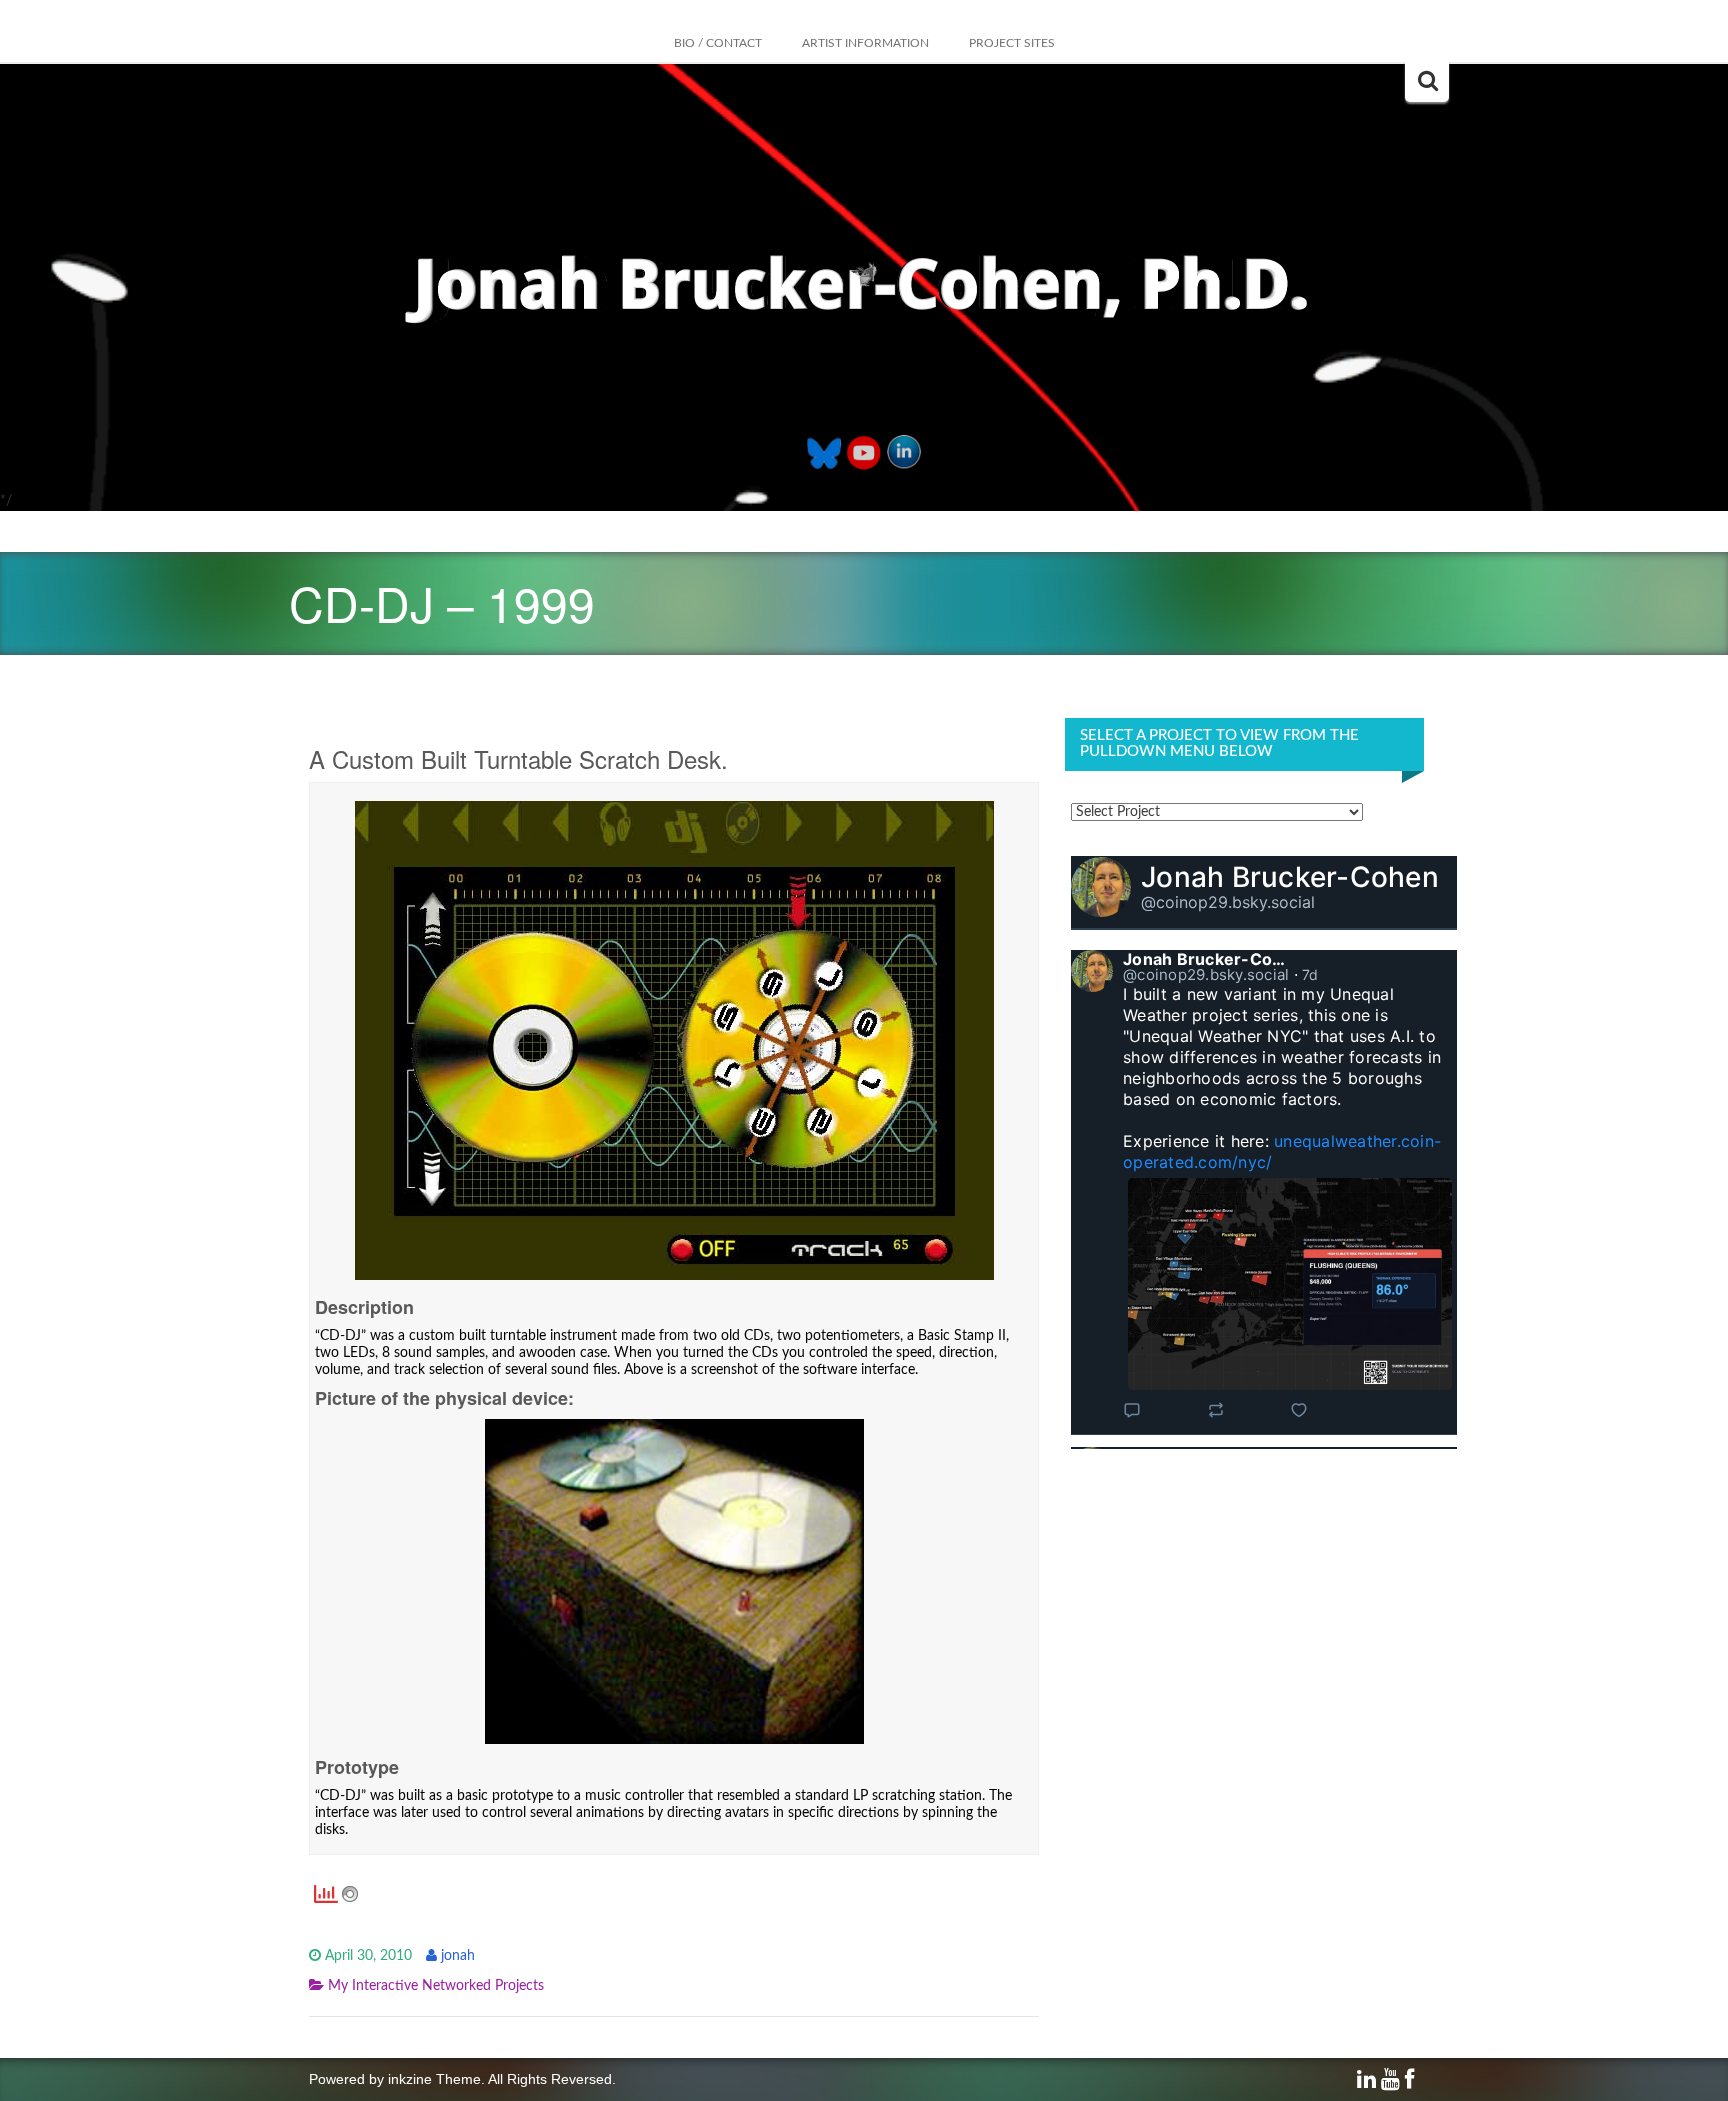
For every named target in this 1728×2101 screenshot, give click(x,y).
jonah (458, 1956)
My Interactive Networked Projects (436, 1986)
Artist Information (865, 43)
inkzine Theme (434, 2079)
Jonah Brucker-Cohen (1290, 877)
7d (1310, 974)
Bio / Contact (718, 43)
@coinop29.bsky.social (1228, 902)
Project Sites (1012, 43)
